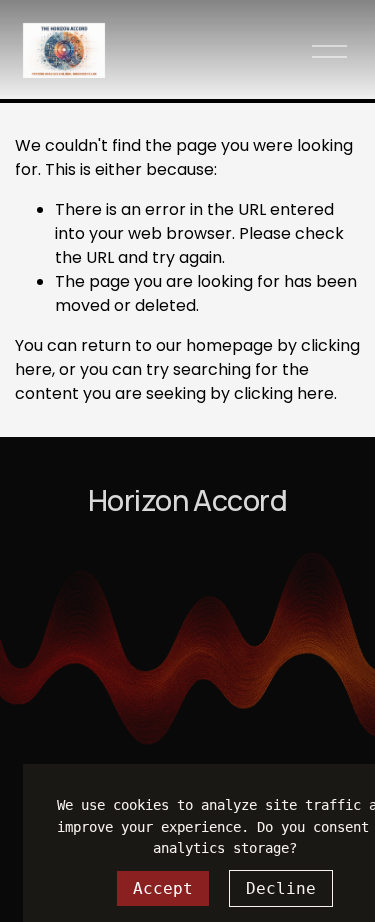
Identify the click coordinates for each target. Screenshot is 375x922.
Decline (281, 888)
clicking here (284, 393)
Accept (163, 888)
